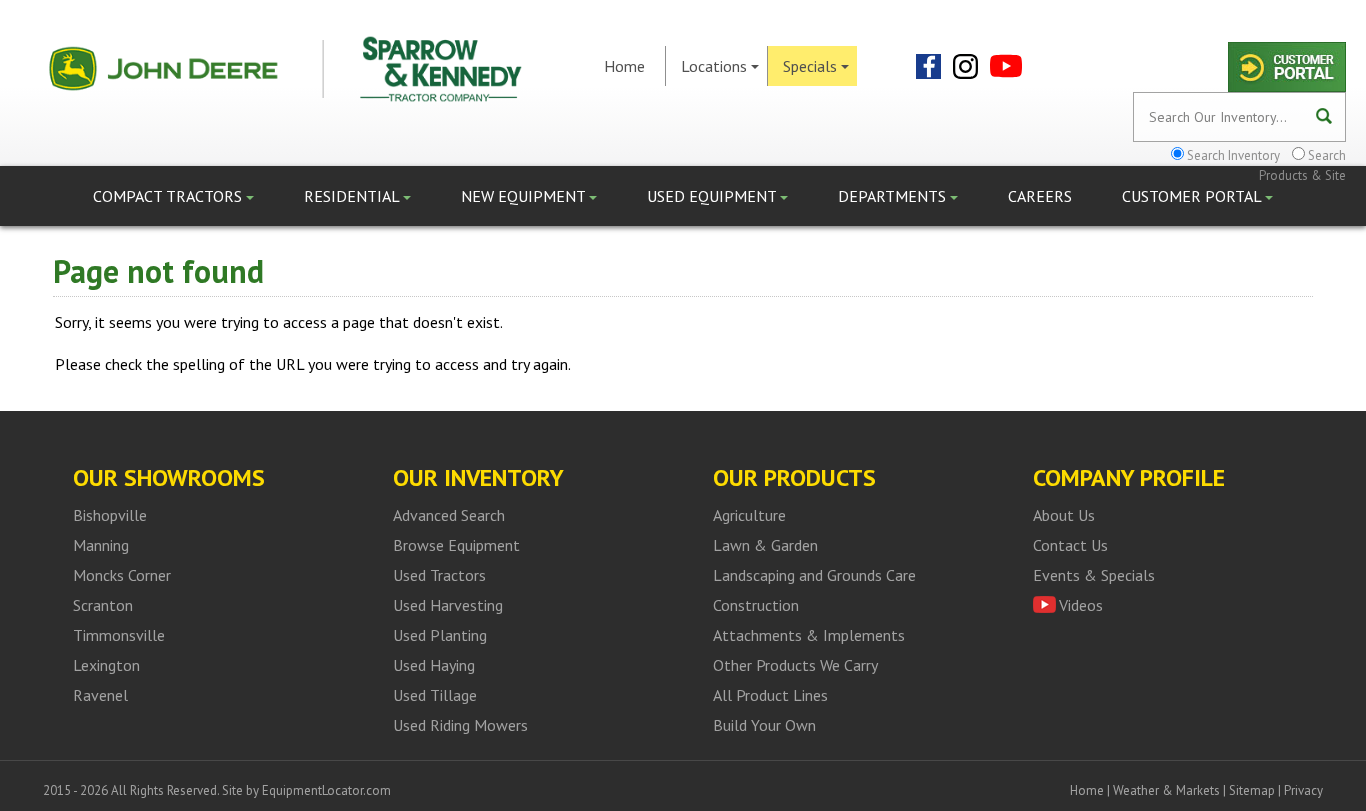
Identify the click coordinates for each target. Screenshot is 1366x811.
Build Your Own (764, 725)
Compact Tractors (169, 196)
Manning (101, 545)
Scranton (103, 605)
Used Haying (434, 665)
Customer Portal (1193, 196)
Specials (810, 66)
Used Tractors (439, 575)
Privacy (1303, 790)
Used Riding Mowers (460, 725)
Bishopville (110, 515)
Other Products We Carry (795, 665)
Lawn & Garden (765, 545)
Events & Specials (1094, 575)
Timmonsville (119, 635)
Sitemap (1252, 790)
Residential (353, 196)
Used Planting (440, 635)
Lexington (106, 665)
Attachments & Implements (809, 635)
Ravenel (100, 695)
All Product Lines (770, 695)
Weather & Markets (1166, 790)
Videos (1081, 605)
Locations (714, 66)
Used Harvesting (448, 605)
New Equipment (525, 196)
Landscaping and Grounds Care (814, 575)
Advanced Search (449, 515)
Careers (1040, 196)
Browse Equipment (456, 545)
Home (624, 66)
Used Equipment (713, 196)
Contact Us (1070, 545)
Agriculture (749, 515)
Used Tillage (435, 695)
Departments (894, 196)
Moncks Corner (122, 575)
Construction (756, 605)
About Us (1064, 515)
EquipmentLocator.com (326, 790)
